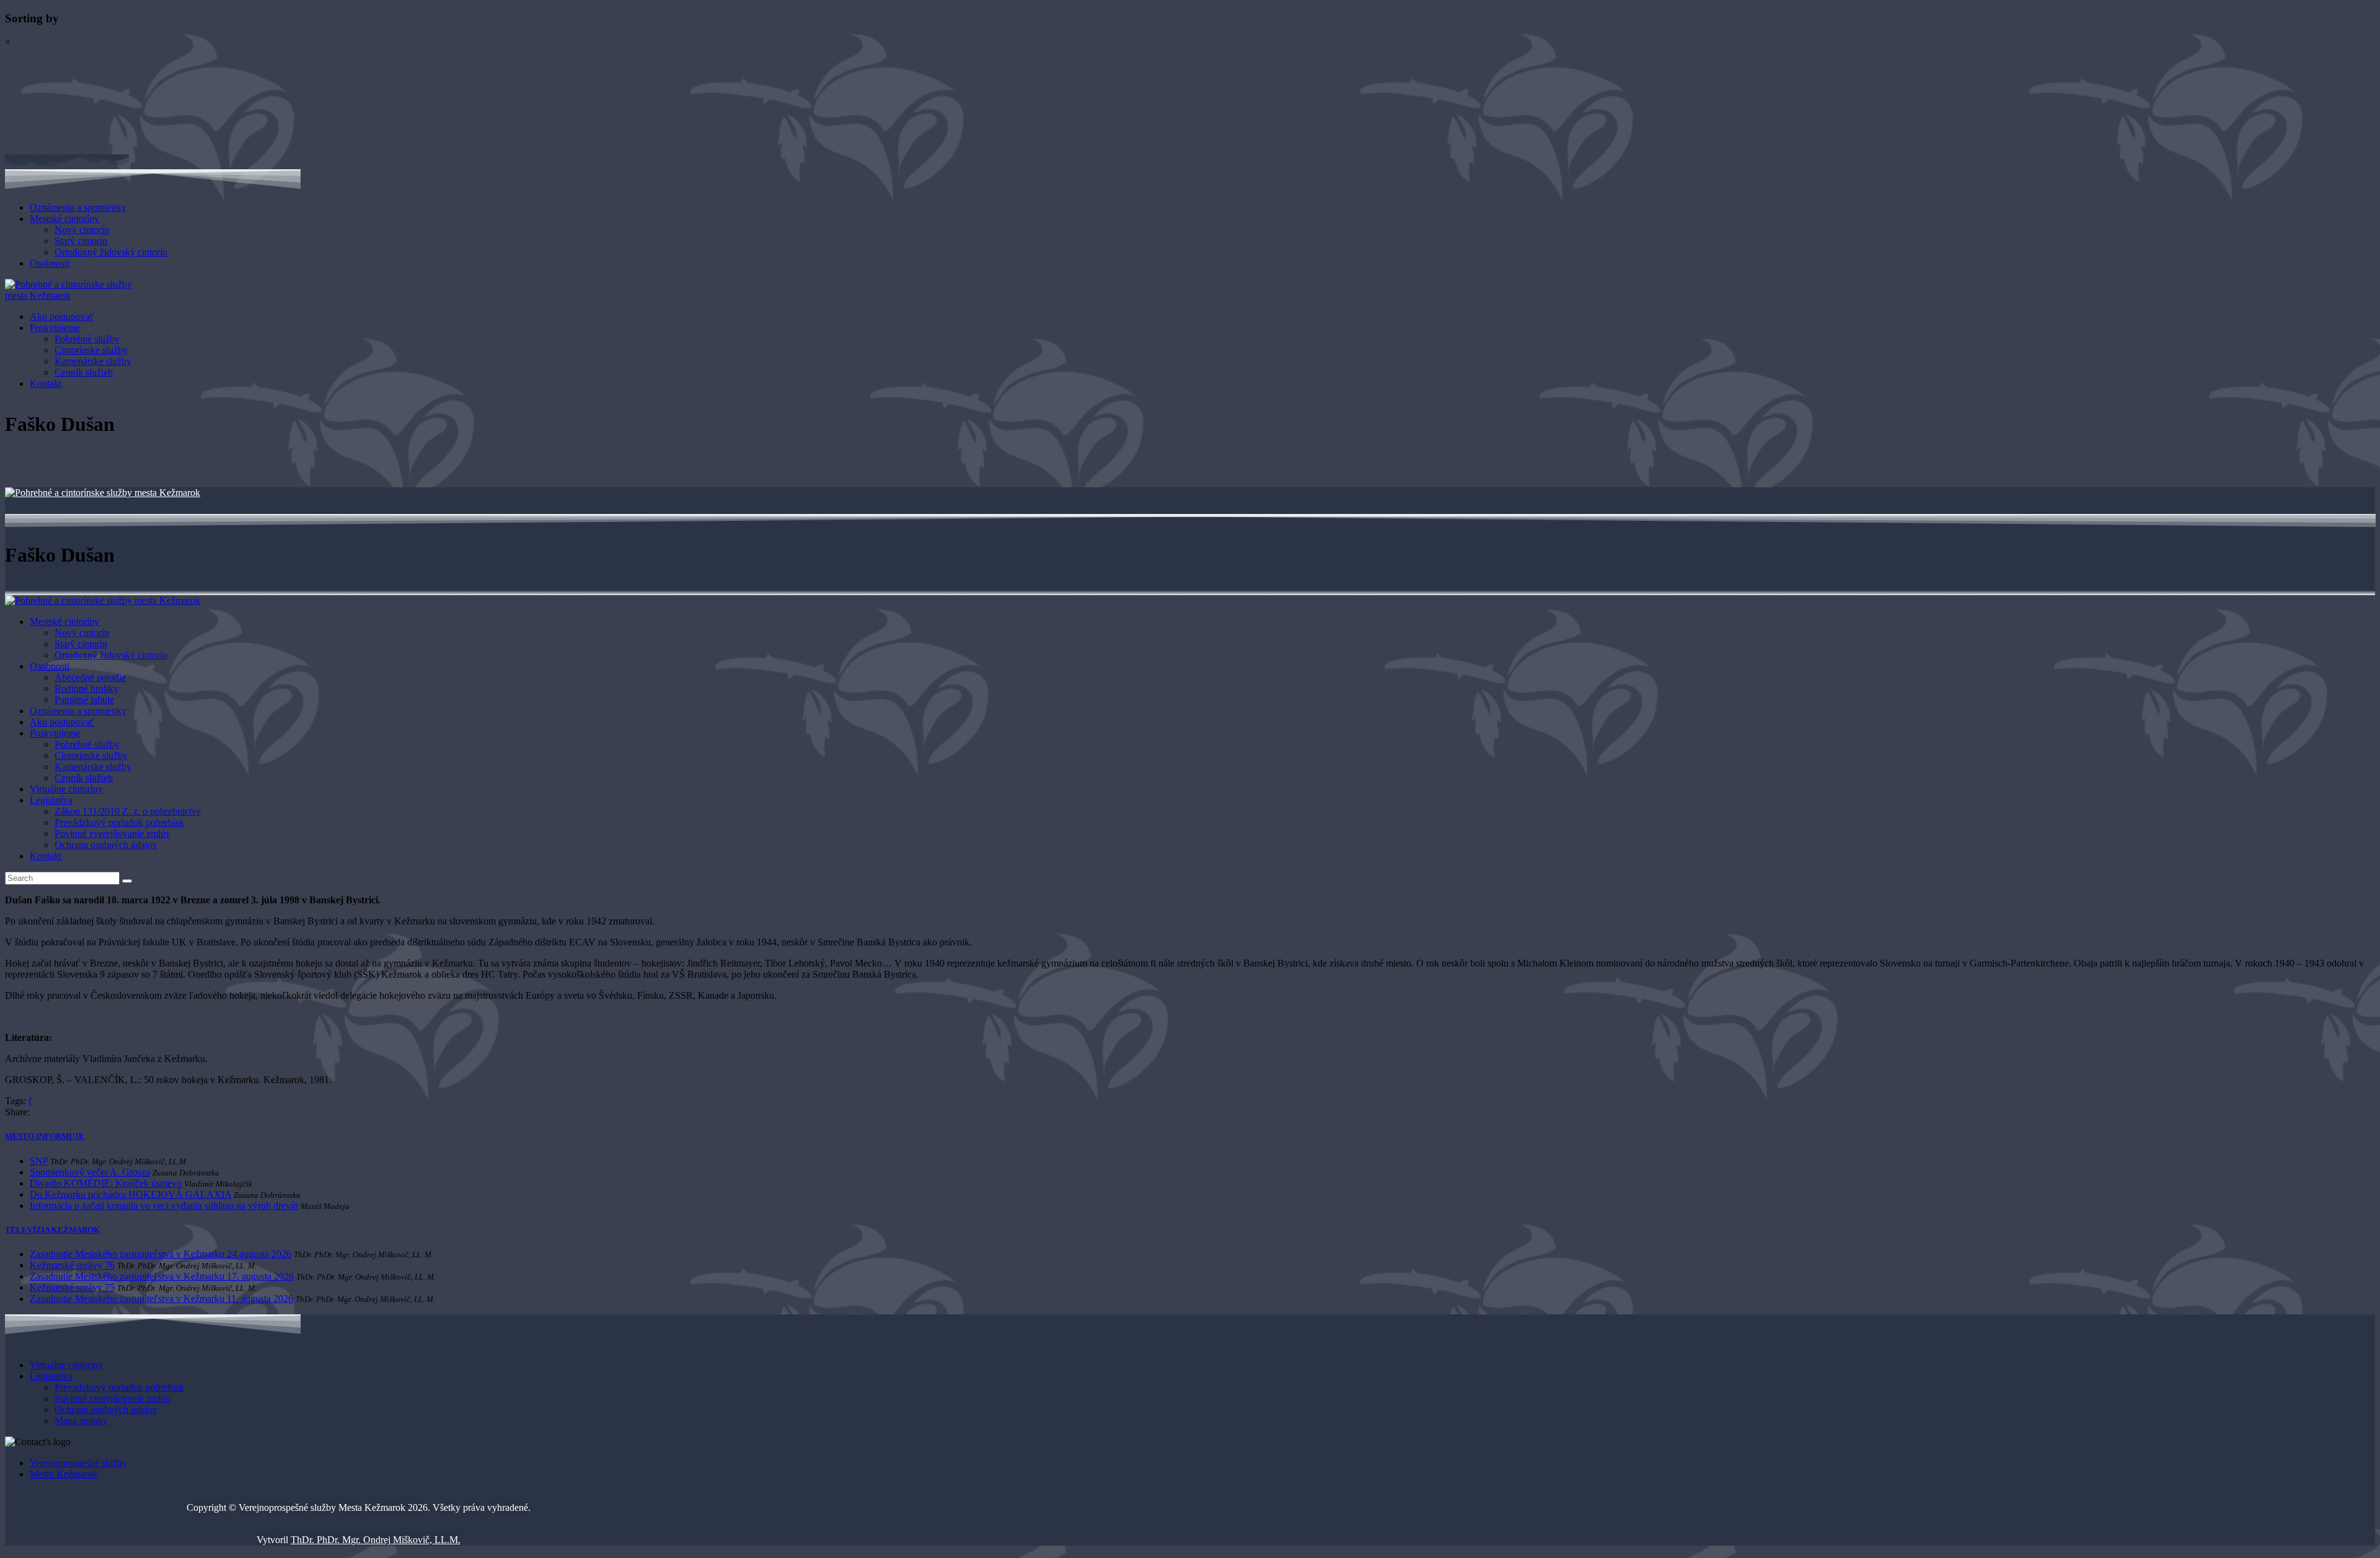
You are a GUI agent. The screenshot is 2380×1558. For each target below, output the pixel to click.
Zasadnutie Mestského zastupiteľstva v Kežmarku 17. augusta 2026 (162, 1276)
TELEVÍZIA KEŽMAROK (52, 1230)
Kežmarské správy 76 (72, 1265)
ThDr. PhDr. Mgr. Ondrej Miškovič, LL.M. (376, 1540)
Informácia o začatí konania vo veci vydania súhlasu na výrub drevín (164, 1206)
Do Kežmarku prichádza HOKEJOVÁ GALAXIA (130, 1194)
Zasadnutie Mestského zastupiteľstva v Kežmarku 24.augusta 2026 (161, 1254)
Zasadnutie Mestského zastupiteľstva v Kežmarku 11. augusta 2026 (161, 1299)
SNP (39, 1161)
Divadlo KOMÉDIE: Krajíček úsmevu (106, 1183)
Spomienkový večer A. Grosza (90, 1172)
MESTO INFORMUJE (45, 1136)
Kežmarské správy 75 (72, 1287)
